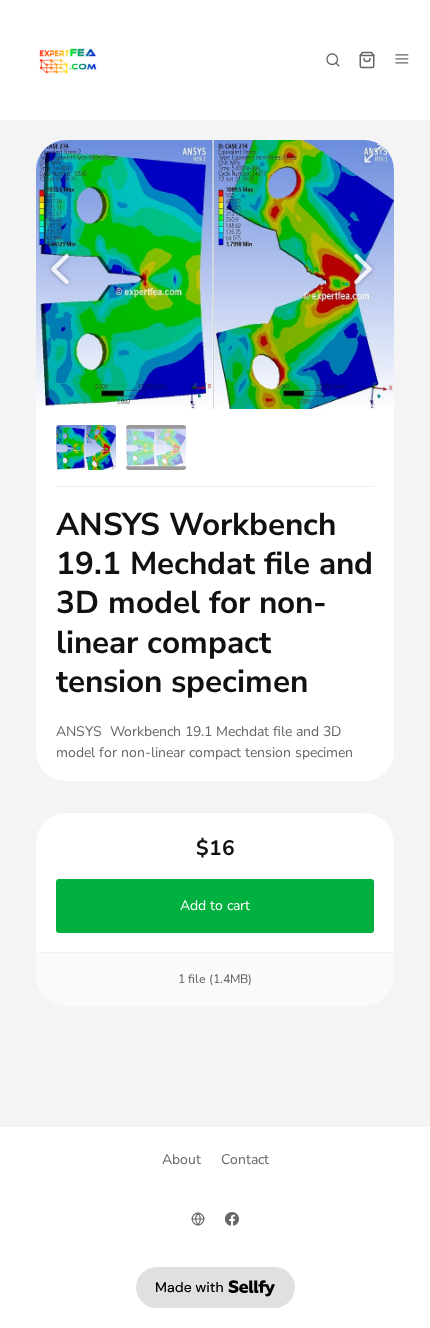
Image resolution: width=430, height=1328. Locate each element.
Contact (245, 1159)
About (181, 1159)
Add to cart (215, 905)
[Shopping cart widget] (367, 60)
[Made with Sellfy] (215, 1287)
